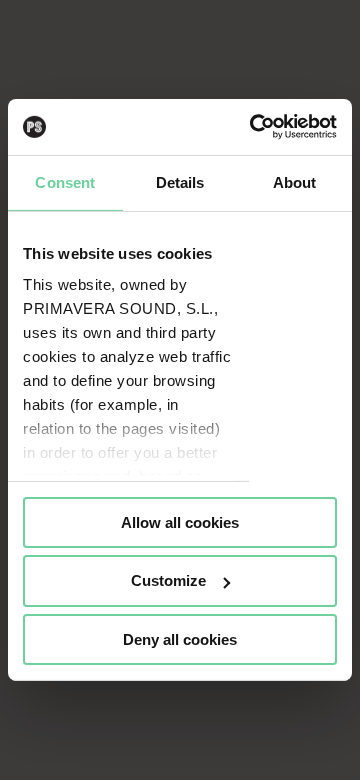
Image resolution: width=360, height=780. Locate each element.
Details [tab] (180, 181)
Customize (168, 580)
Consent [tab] (65, 181)
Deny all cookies (180, 639)
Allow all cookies (180, 521)
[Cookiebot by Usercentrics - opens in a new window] (254, 127)
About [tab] (295, 181)
